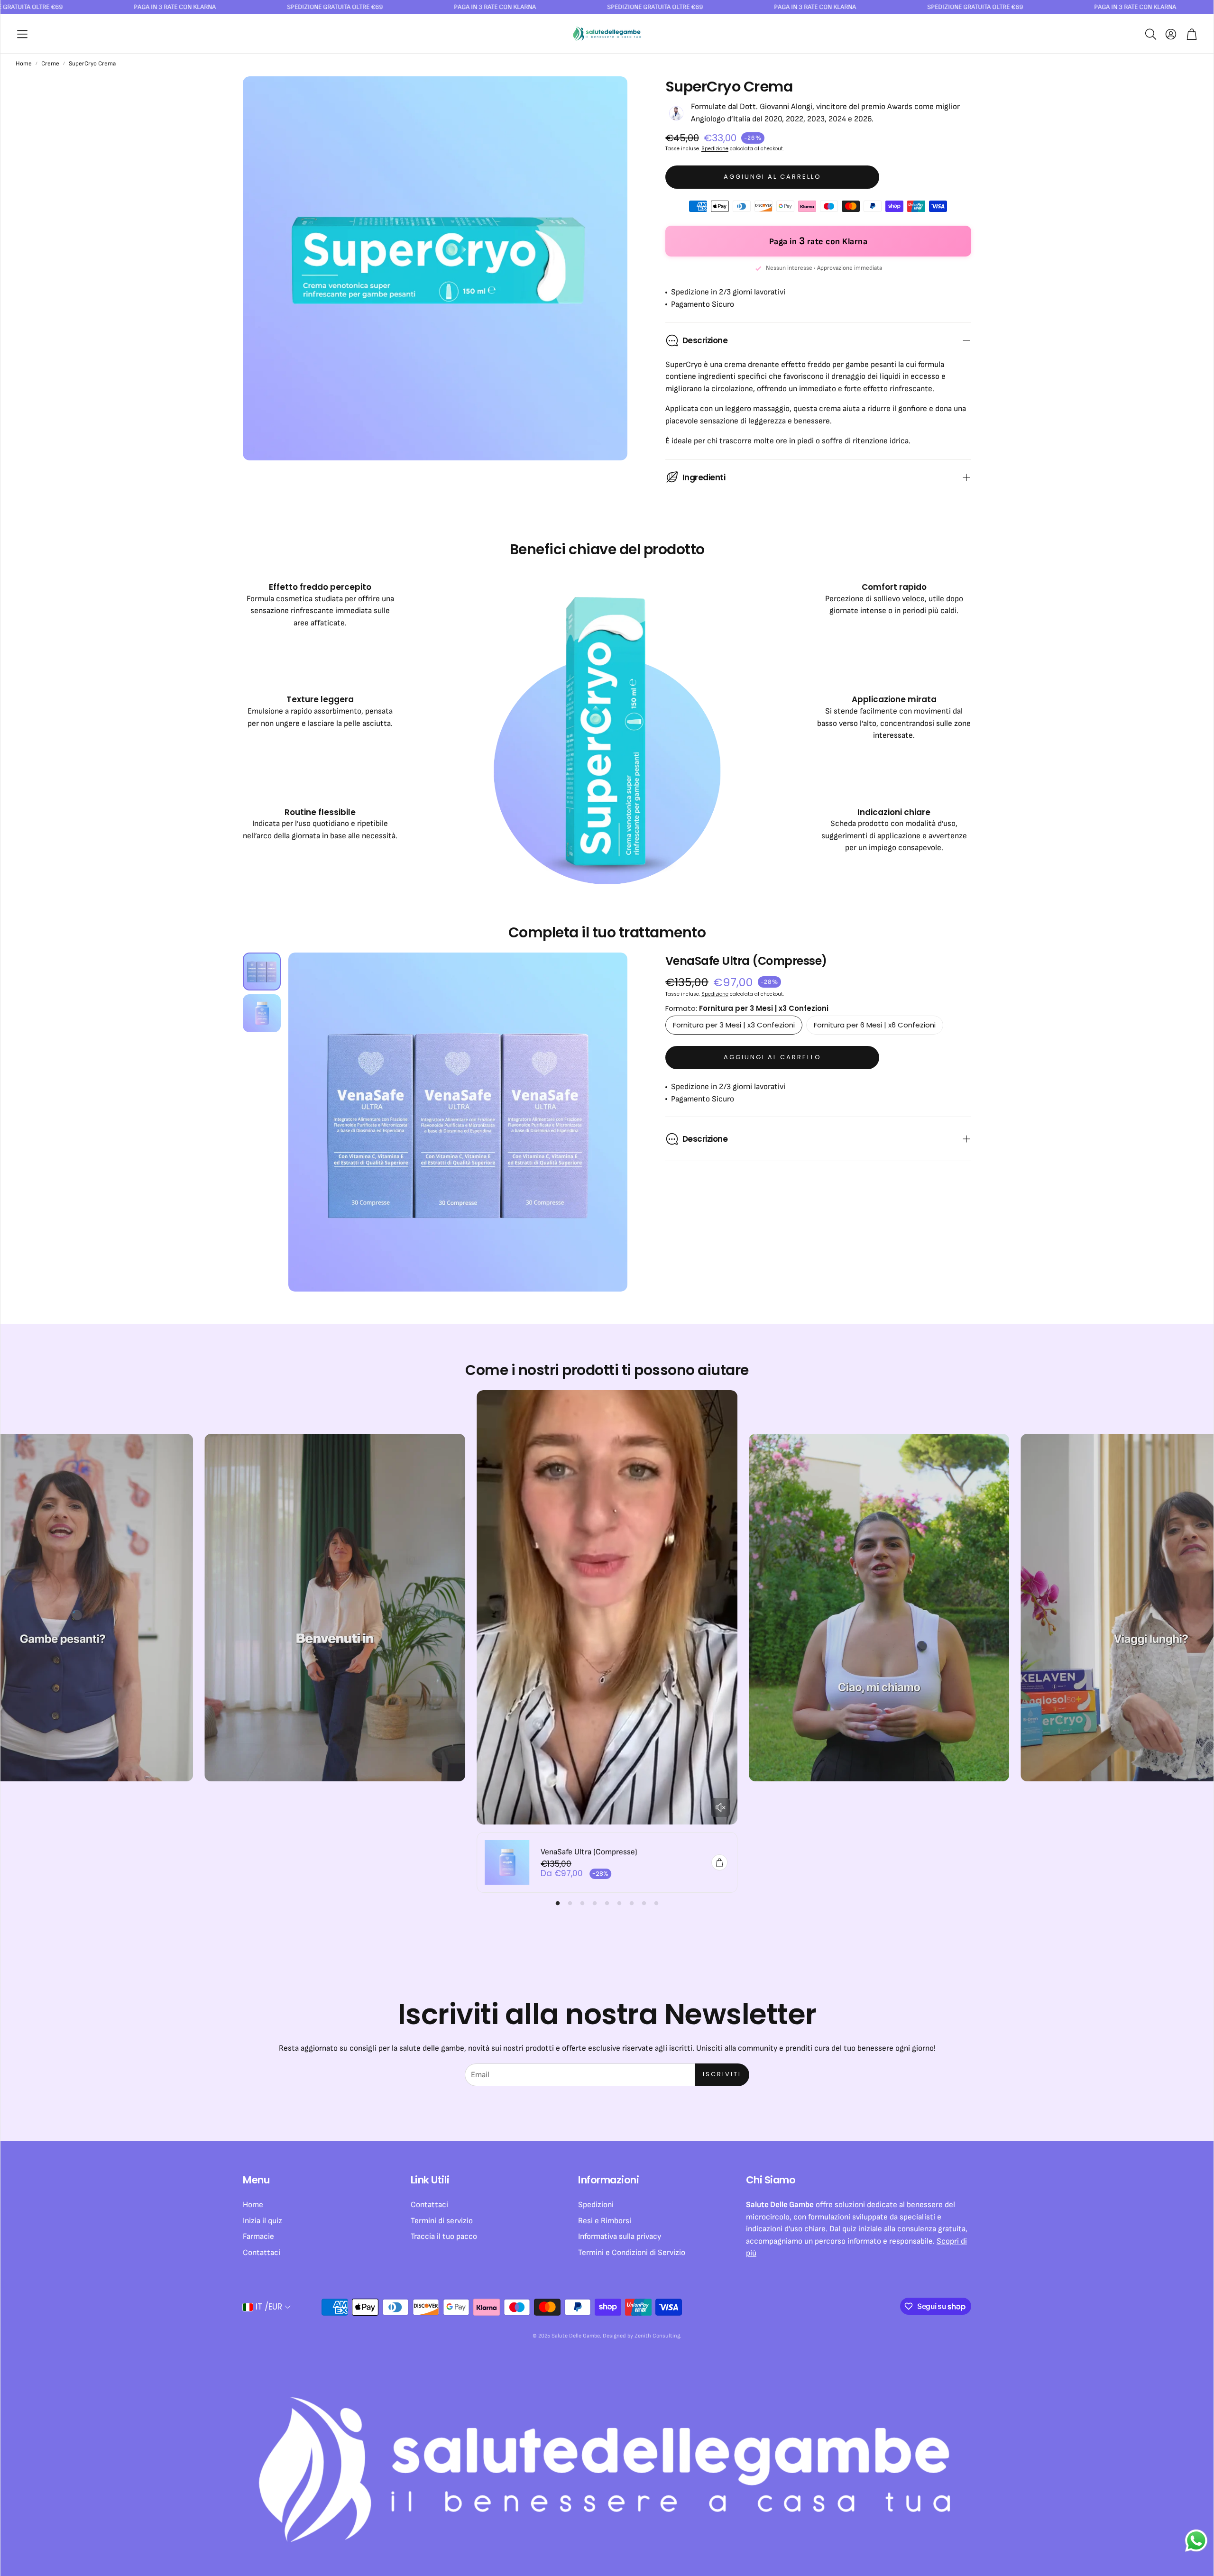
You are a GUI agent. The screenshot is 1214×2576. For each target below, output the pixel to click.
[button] (22, 34)
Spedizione (715, 149)
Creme (50, 64)
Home (24, 64)
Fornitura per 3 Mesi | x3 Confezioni (734, 1025)
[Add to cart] (719, 1862)
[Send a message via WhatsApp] (1196, 2541)
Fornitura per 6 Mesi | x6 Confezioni (875, 1025)
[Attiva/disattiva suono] (720, 1807)
